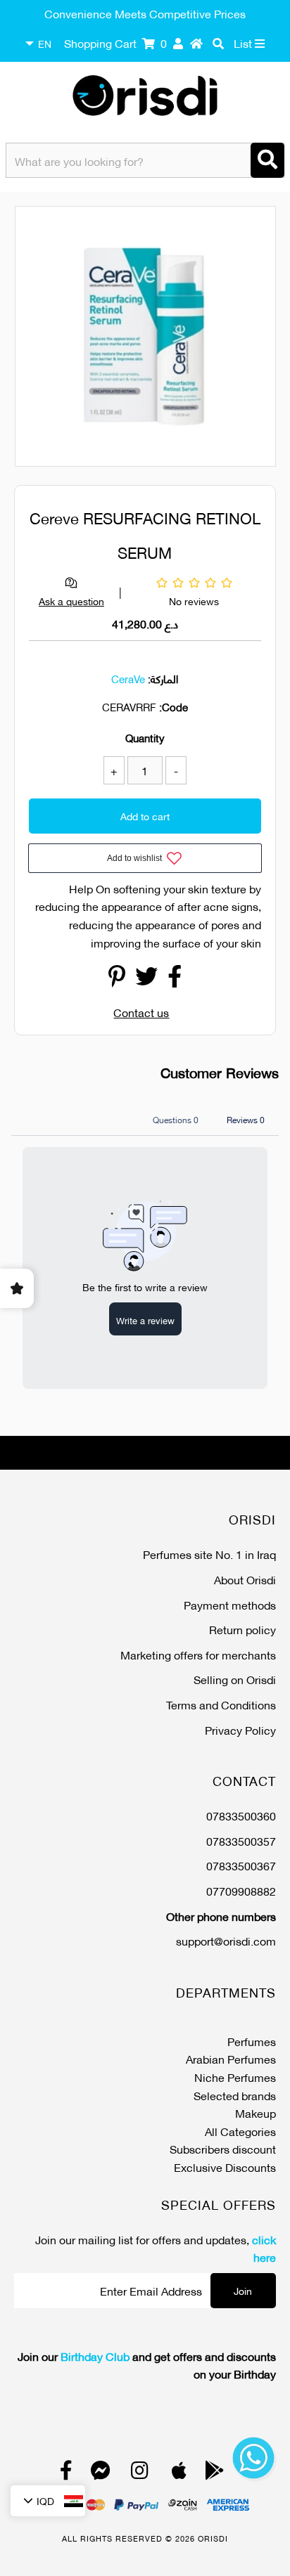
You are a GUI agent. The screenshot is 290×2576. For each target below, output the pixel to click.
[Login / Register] (178, 43)
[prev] (38, 339)
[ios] (179, 2473)
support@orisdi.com (226, 1940)
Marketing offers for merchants (198, 1654)
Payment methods (230, 1604)
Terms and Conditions (221, 1704)
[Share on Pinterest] (117, 979)
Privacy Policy (240, 1729)
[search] (218, 43)
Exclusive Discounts (225, 2167)
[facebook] (66, 2473)
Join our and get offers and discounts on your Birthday (146, 2365)
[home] (196, 43)
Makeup (256, 2112)
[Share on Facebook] (175, 979)
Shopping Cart (115, 43)
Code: (174, 706)
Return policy (242, 1629)
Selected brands (235, 2095)
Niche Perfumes (235, 2077)
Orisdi (213, 2538)
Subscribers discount (223, 2148)
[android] (215, 2473)
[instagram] (140, 2473)
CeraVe (128, 678)
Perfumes (252, 2041)
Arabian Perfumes (231, 2058)
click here (264, 2248)
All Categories (240, 2131)
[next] (257, 339)
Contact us (141, 1012)
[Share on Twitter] (146, 979)
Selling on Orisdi (235, 1679)
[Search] (267, 160)
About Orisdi (245, 1579)
